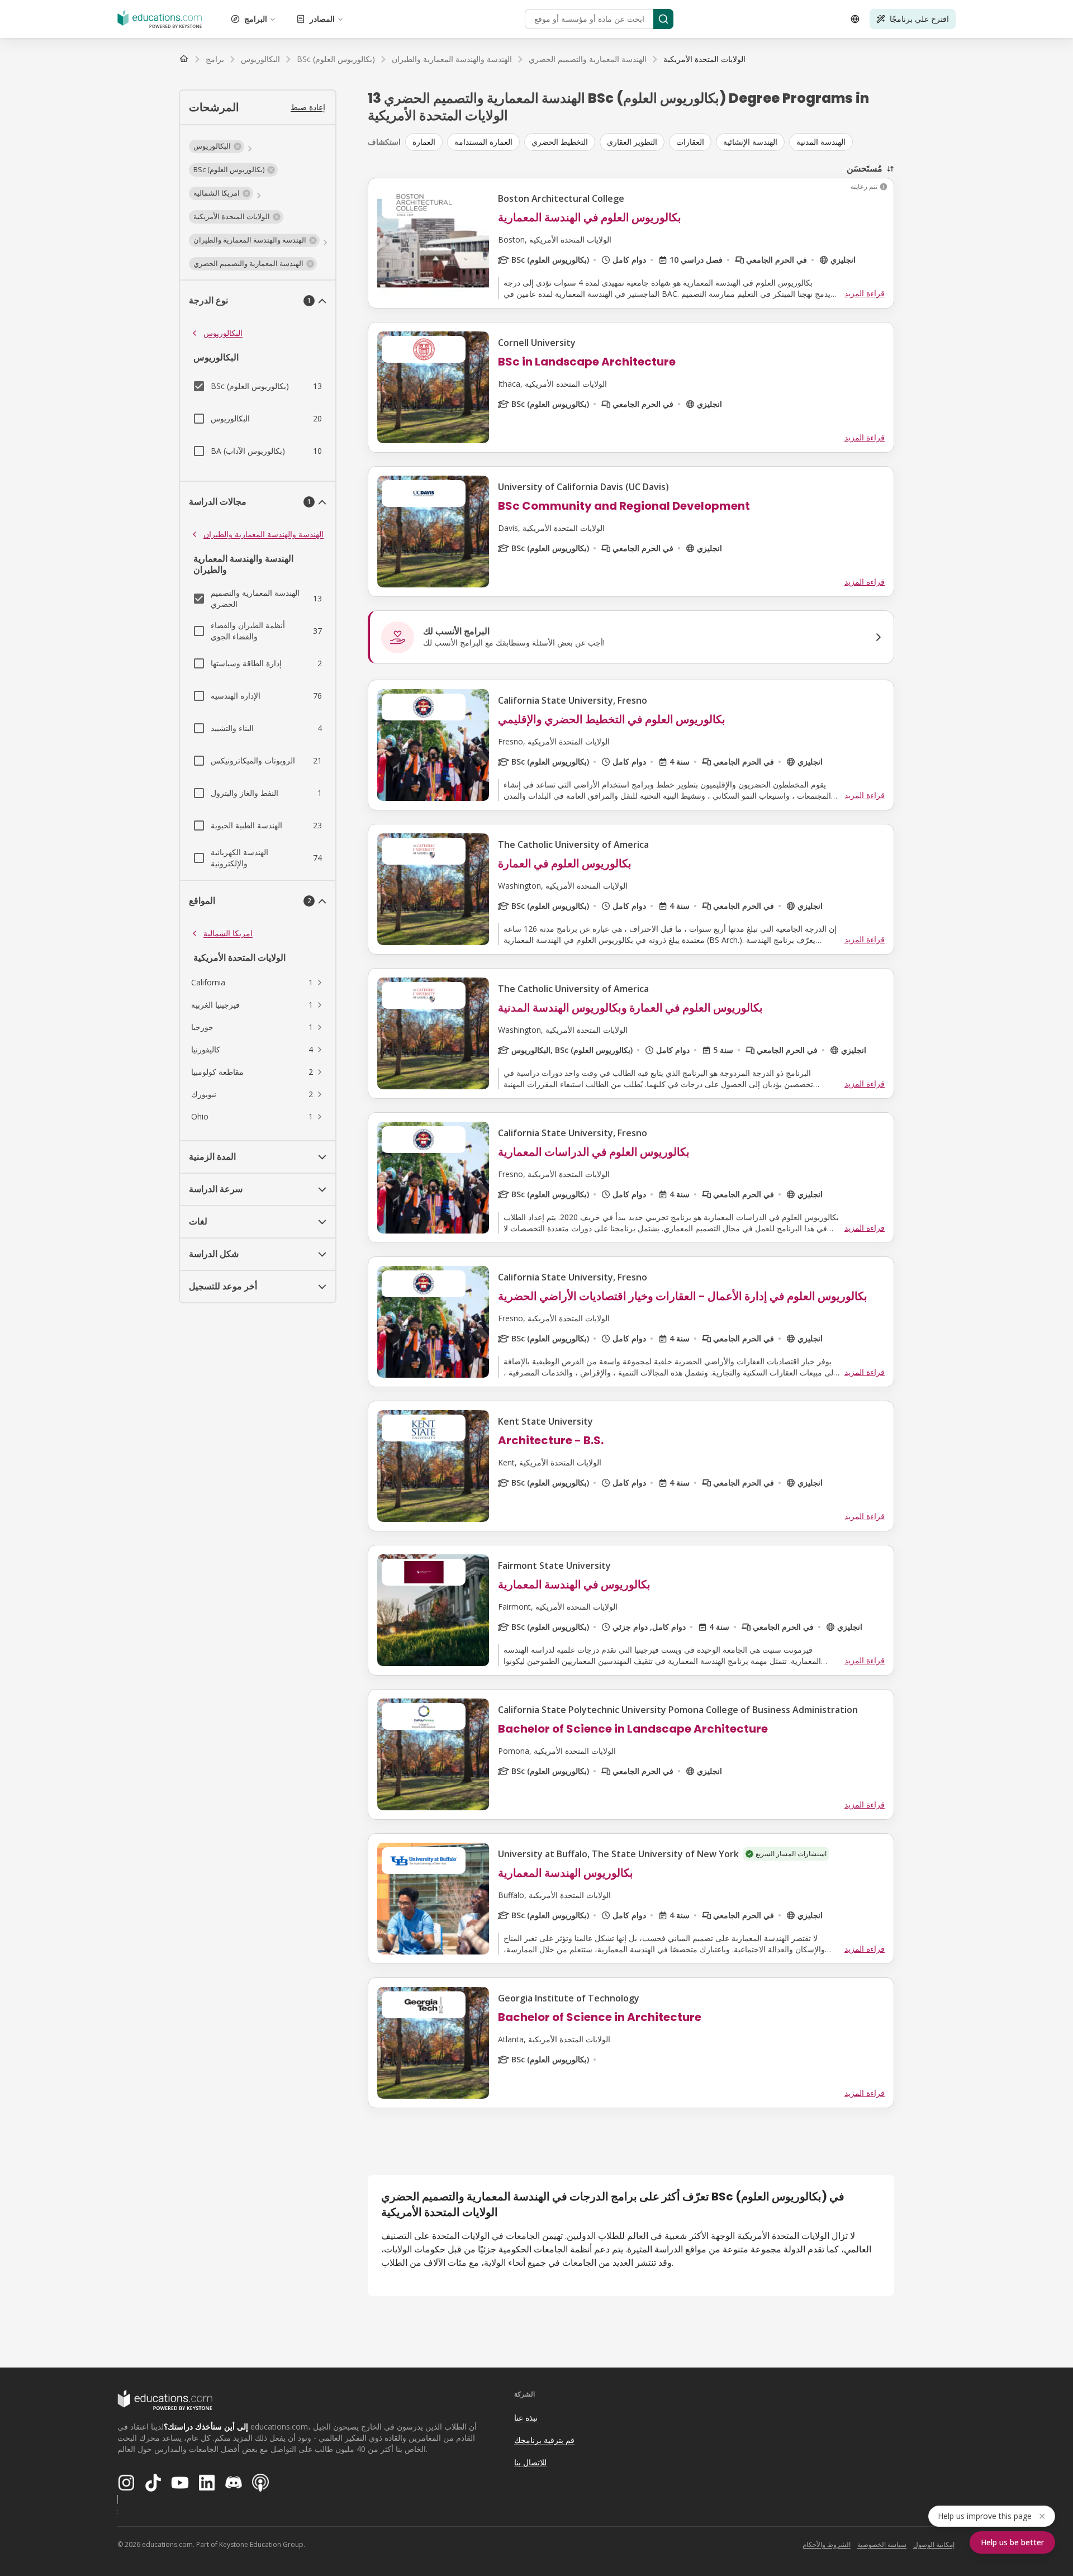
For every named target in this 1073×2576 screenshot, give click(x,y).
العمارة (424, 142)
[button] (217, 146)
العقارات (690, 142)
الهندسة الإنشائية (750, 142)
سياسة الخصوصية (882, 2544)
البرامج (256, 19)
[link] (704, 59)
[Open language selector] (855, 19)
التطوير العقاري (632, 142)
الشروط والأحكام (827, 2544)
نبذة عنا (526, 2418)
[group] (650, 142)
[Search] (663, 19)
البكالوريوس (223, 333)
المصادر (322, 19)
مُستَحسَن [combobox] (865, 168)
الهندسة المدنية (821, 142)
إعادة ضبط (308, 107)
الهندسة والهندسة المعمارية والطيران (263, 534)
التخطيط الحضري (560, 142)
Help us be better (1012, 2542)
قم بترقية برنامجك (544, 2440)
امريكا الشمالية (228, 933)
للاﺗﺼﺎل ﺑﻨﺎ (530, 2462)
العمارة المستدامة (483, 142)
